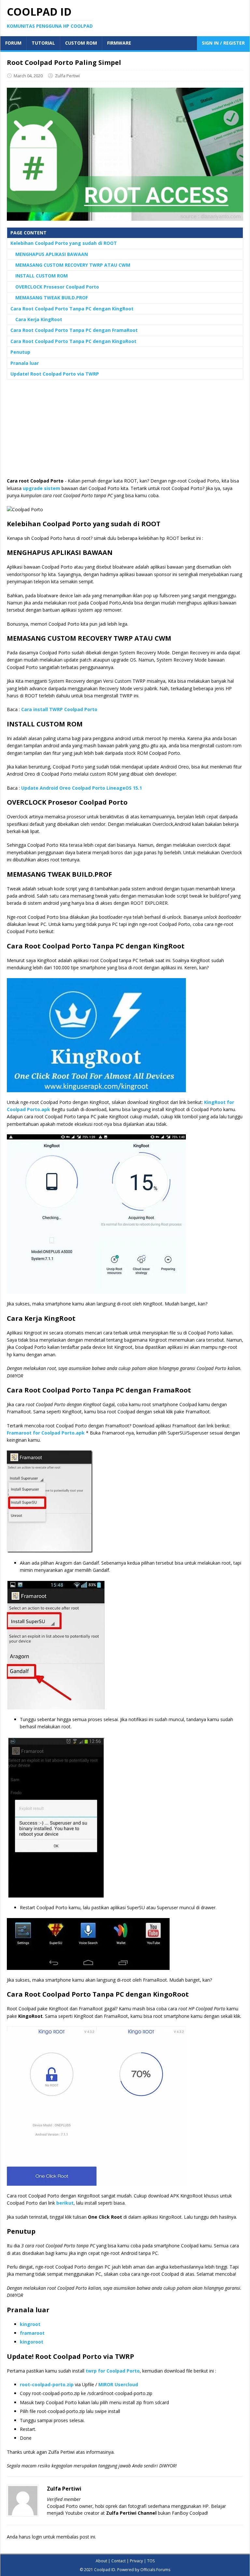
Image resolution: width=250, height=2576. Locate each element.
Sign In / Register (223, 43)
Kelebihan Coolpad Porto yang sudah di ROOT (64, 243)
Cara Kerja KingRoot (39, 319)
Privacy (136, 2561)
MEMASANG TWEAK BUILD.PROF (52, 298)
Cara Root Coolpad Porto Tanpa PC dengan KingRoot (72, 309)
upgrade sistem (42, 488)
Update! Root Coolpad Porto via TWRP (55, 374)
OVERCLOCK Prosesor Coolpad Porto (57, 287)
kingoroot (32, 2342)
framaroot (32, 2333)
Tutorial (43, 43)
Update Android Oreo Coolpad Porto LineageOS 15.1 (82, 788)
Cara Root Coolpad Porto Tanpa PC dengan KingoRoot (73, 341)
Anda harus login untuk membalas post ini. (51, 2537)
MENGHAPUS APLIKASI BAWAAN (52, 254)
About (101, 2561)
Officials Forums (155, 2570)
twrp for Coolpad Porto (113, 2371)
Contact (118, 2561)
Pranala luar (25, 363)
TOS (151, 2561)
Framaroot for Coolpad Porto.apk (46, 1433)
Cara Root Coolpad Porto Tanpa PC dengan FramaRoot (74, 330)
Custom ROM (81, 43)
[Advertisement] (125, 432)
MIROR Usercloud (118, 2384)
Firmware (119, 43)
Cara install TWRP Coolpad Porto (59, 709)
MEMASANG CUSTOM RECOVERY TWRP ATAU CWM (73, 265)
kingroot (30, 2324)
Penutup (20, 352)
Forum (13, 43)
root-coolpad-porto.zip (47, 2384)
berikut (65, 2203)
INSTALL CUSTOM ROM (42, 276)
